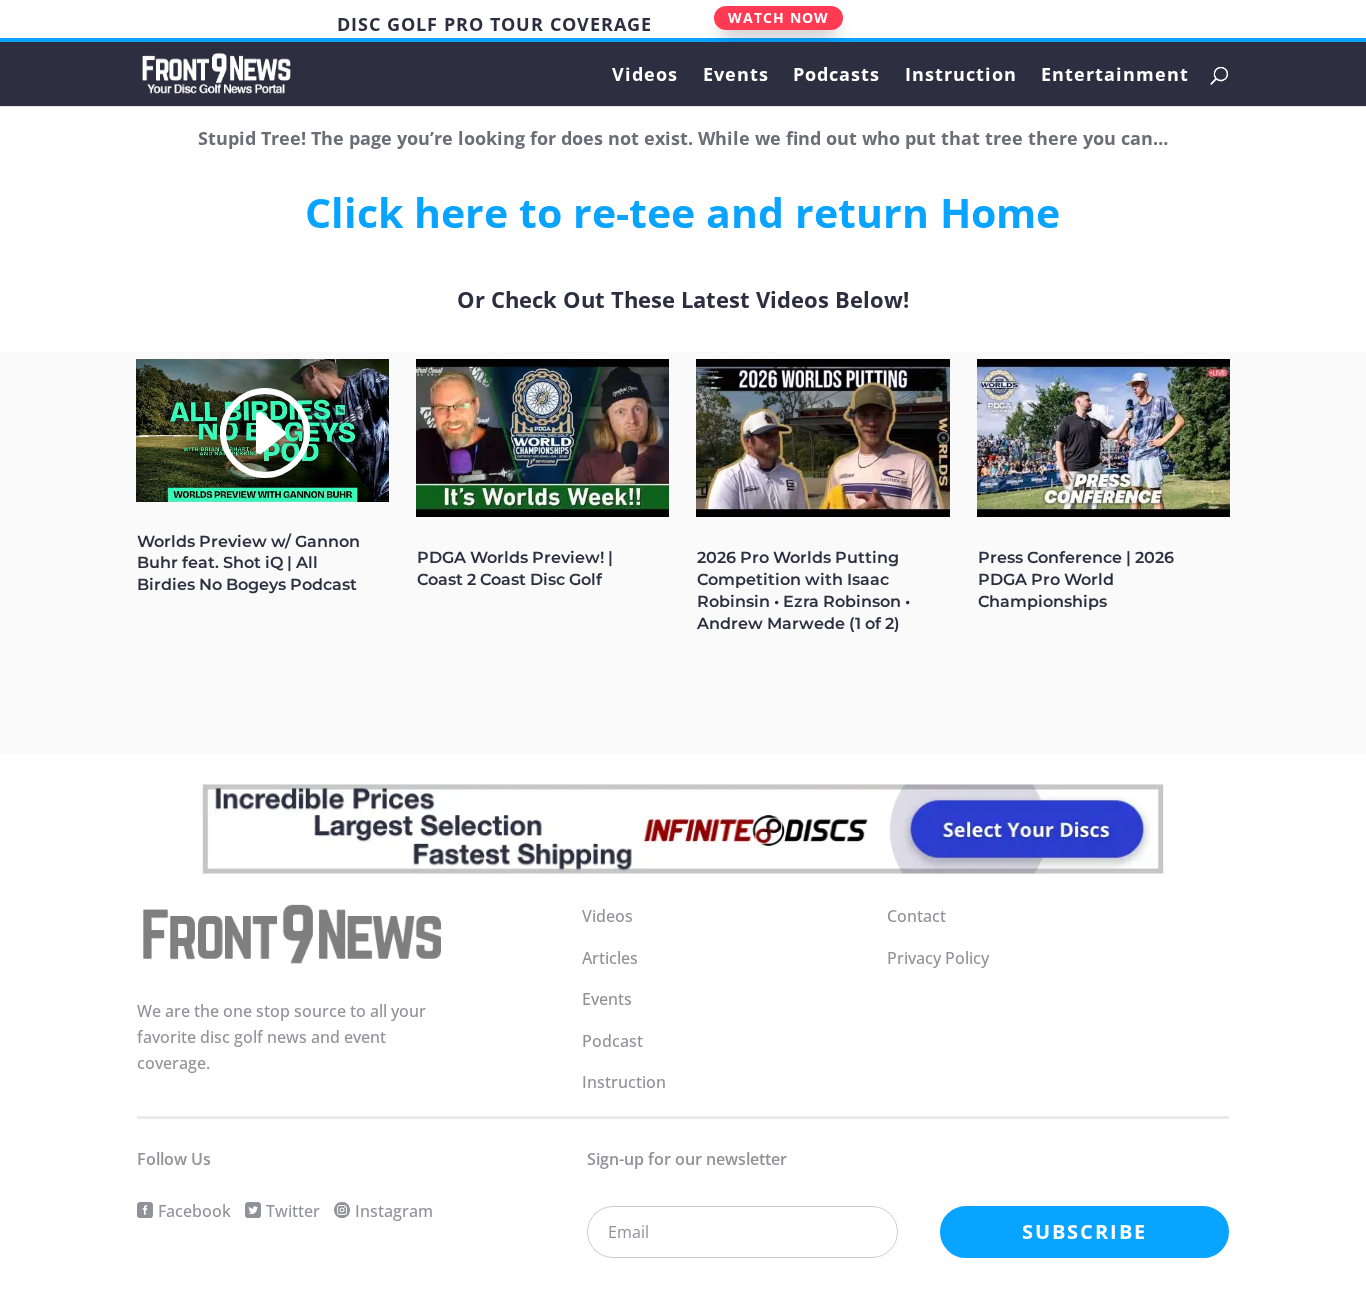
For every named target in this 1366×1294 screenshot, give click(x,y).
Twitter (293, 1211)
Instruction (961, 76)
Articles (610, 958)
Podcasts (836, 76)
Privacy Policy (938, 958)
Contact (916, 916)
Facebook (194, 1211)
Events (736, 76)
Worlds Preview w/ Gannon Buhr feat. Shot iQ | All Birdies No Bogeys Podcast (248, 563)
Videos (645, 76)
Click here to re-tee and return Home (682, 212)
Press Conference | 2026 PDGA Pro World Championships (1076, 579)
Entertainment (1115, 76)
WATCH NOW (778, 17)
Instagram (394, 1211)
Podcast (612, 1041)
